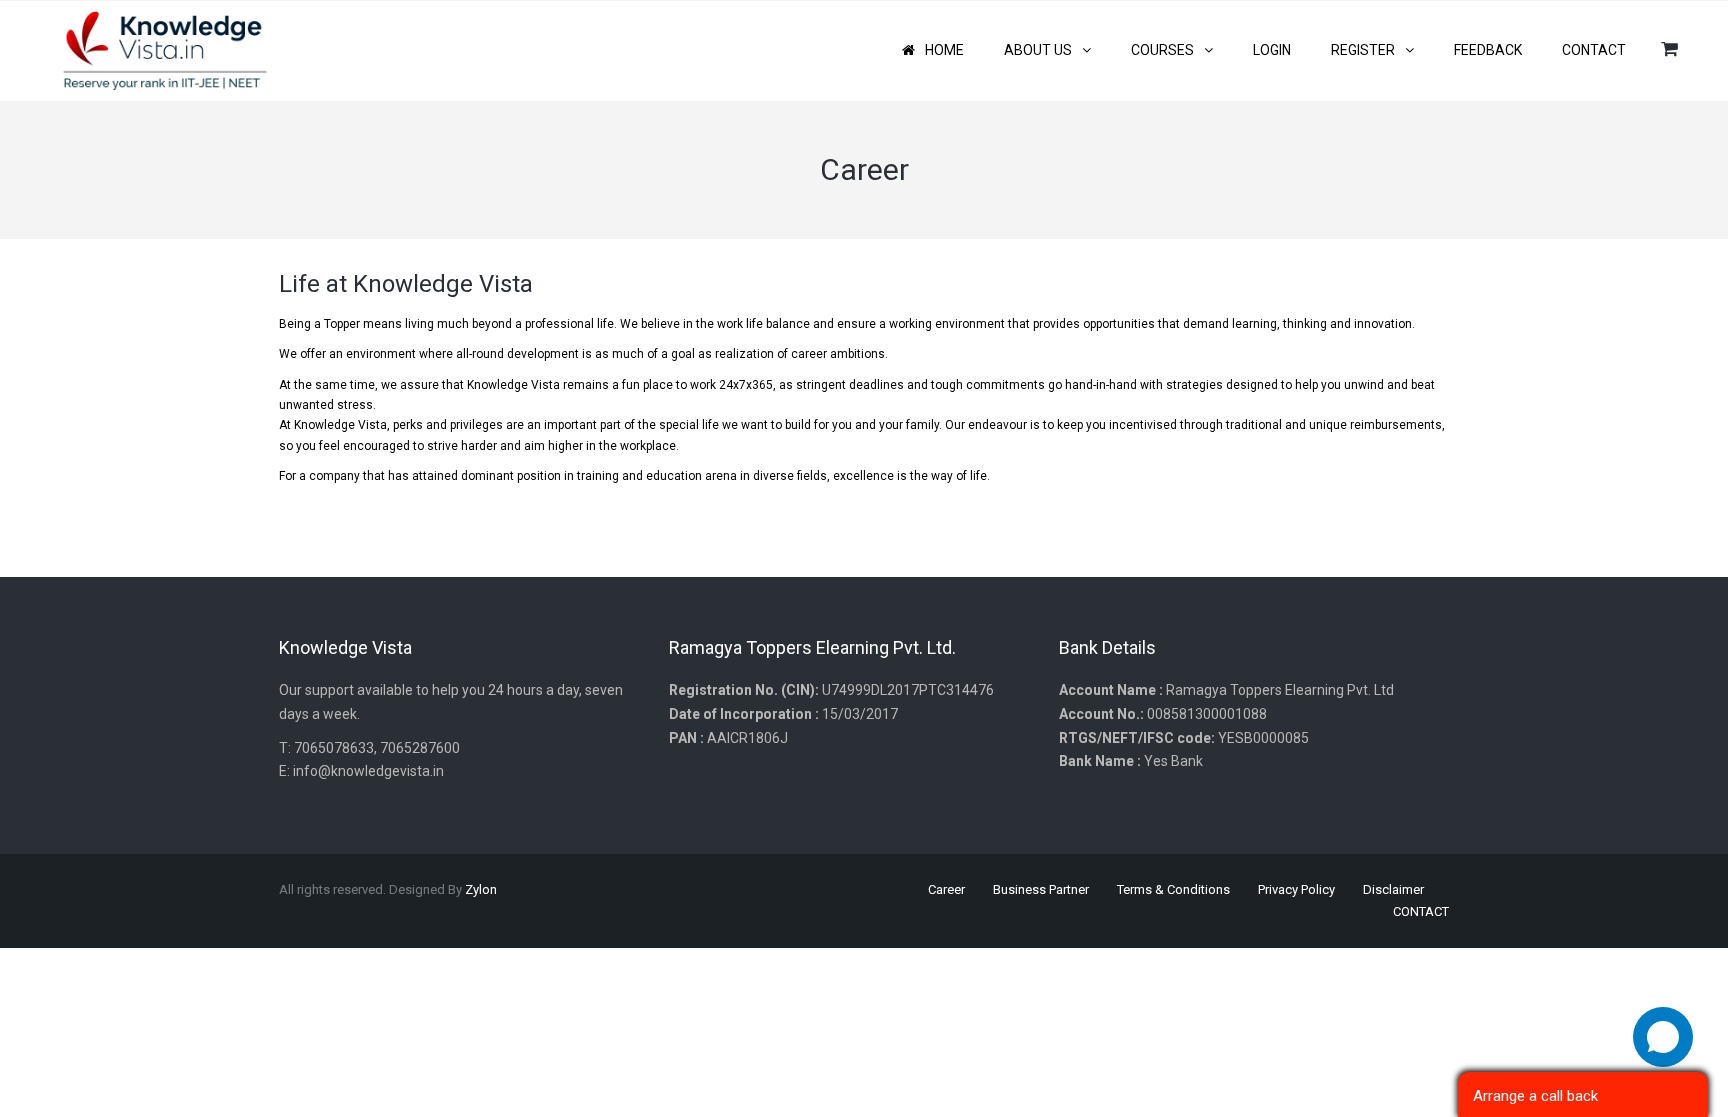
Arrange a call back (1535, 1096)
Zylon (481, 889)
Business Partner (1041, 889)
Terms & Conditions (1173, 889)
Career (946, 889)
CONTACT (1421, 911)
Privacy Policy (1296, 889)
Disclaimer (1393, 889)
